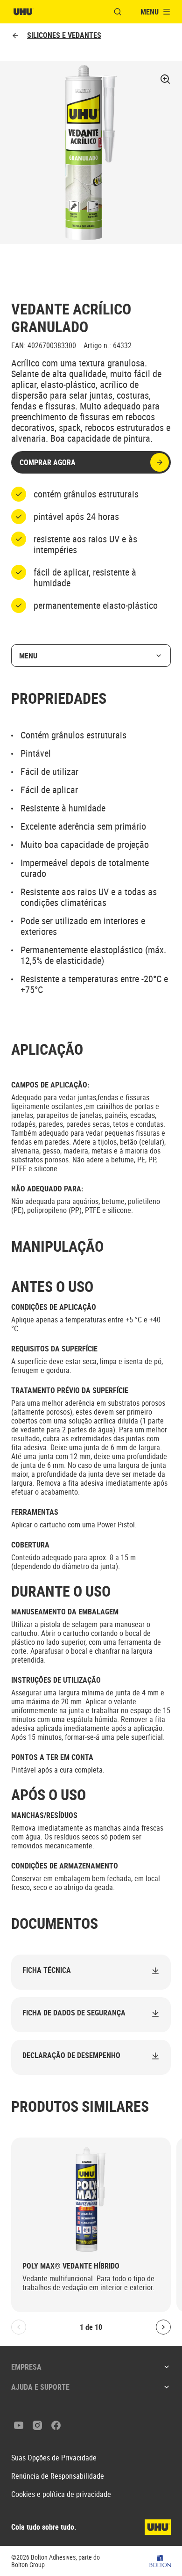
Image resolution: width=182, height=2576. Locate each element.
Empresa (26, 2367)
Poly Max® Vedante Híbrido (71, 2266)
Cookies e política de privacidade (61, 2494)
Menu (28, 656)
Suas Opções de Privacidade (54, 2458)
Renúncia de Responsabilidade (58, 2476)
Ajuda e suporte (40, 2387)
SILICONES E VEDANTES (64, 35)
